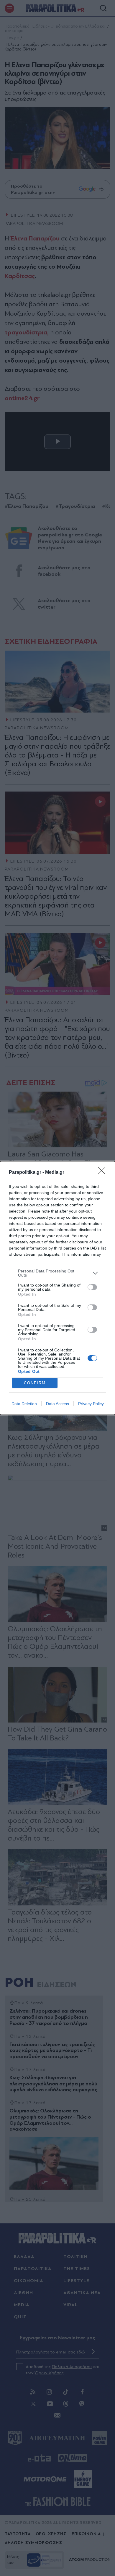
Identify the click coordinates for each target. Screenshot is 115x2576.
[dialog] (57, 1288)
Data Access (57, 1404)
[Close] (103, 1173)
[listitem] (57, 1273)
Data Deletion (24, 1404)
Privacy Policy (91, 1404)
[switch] (92, 1287)
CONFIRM (35, 1383)
